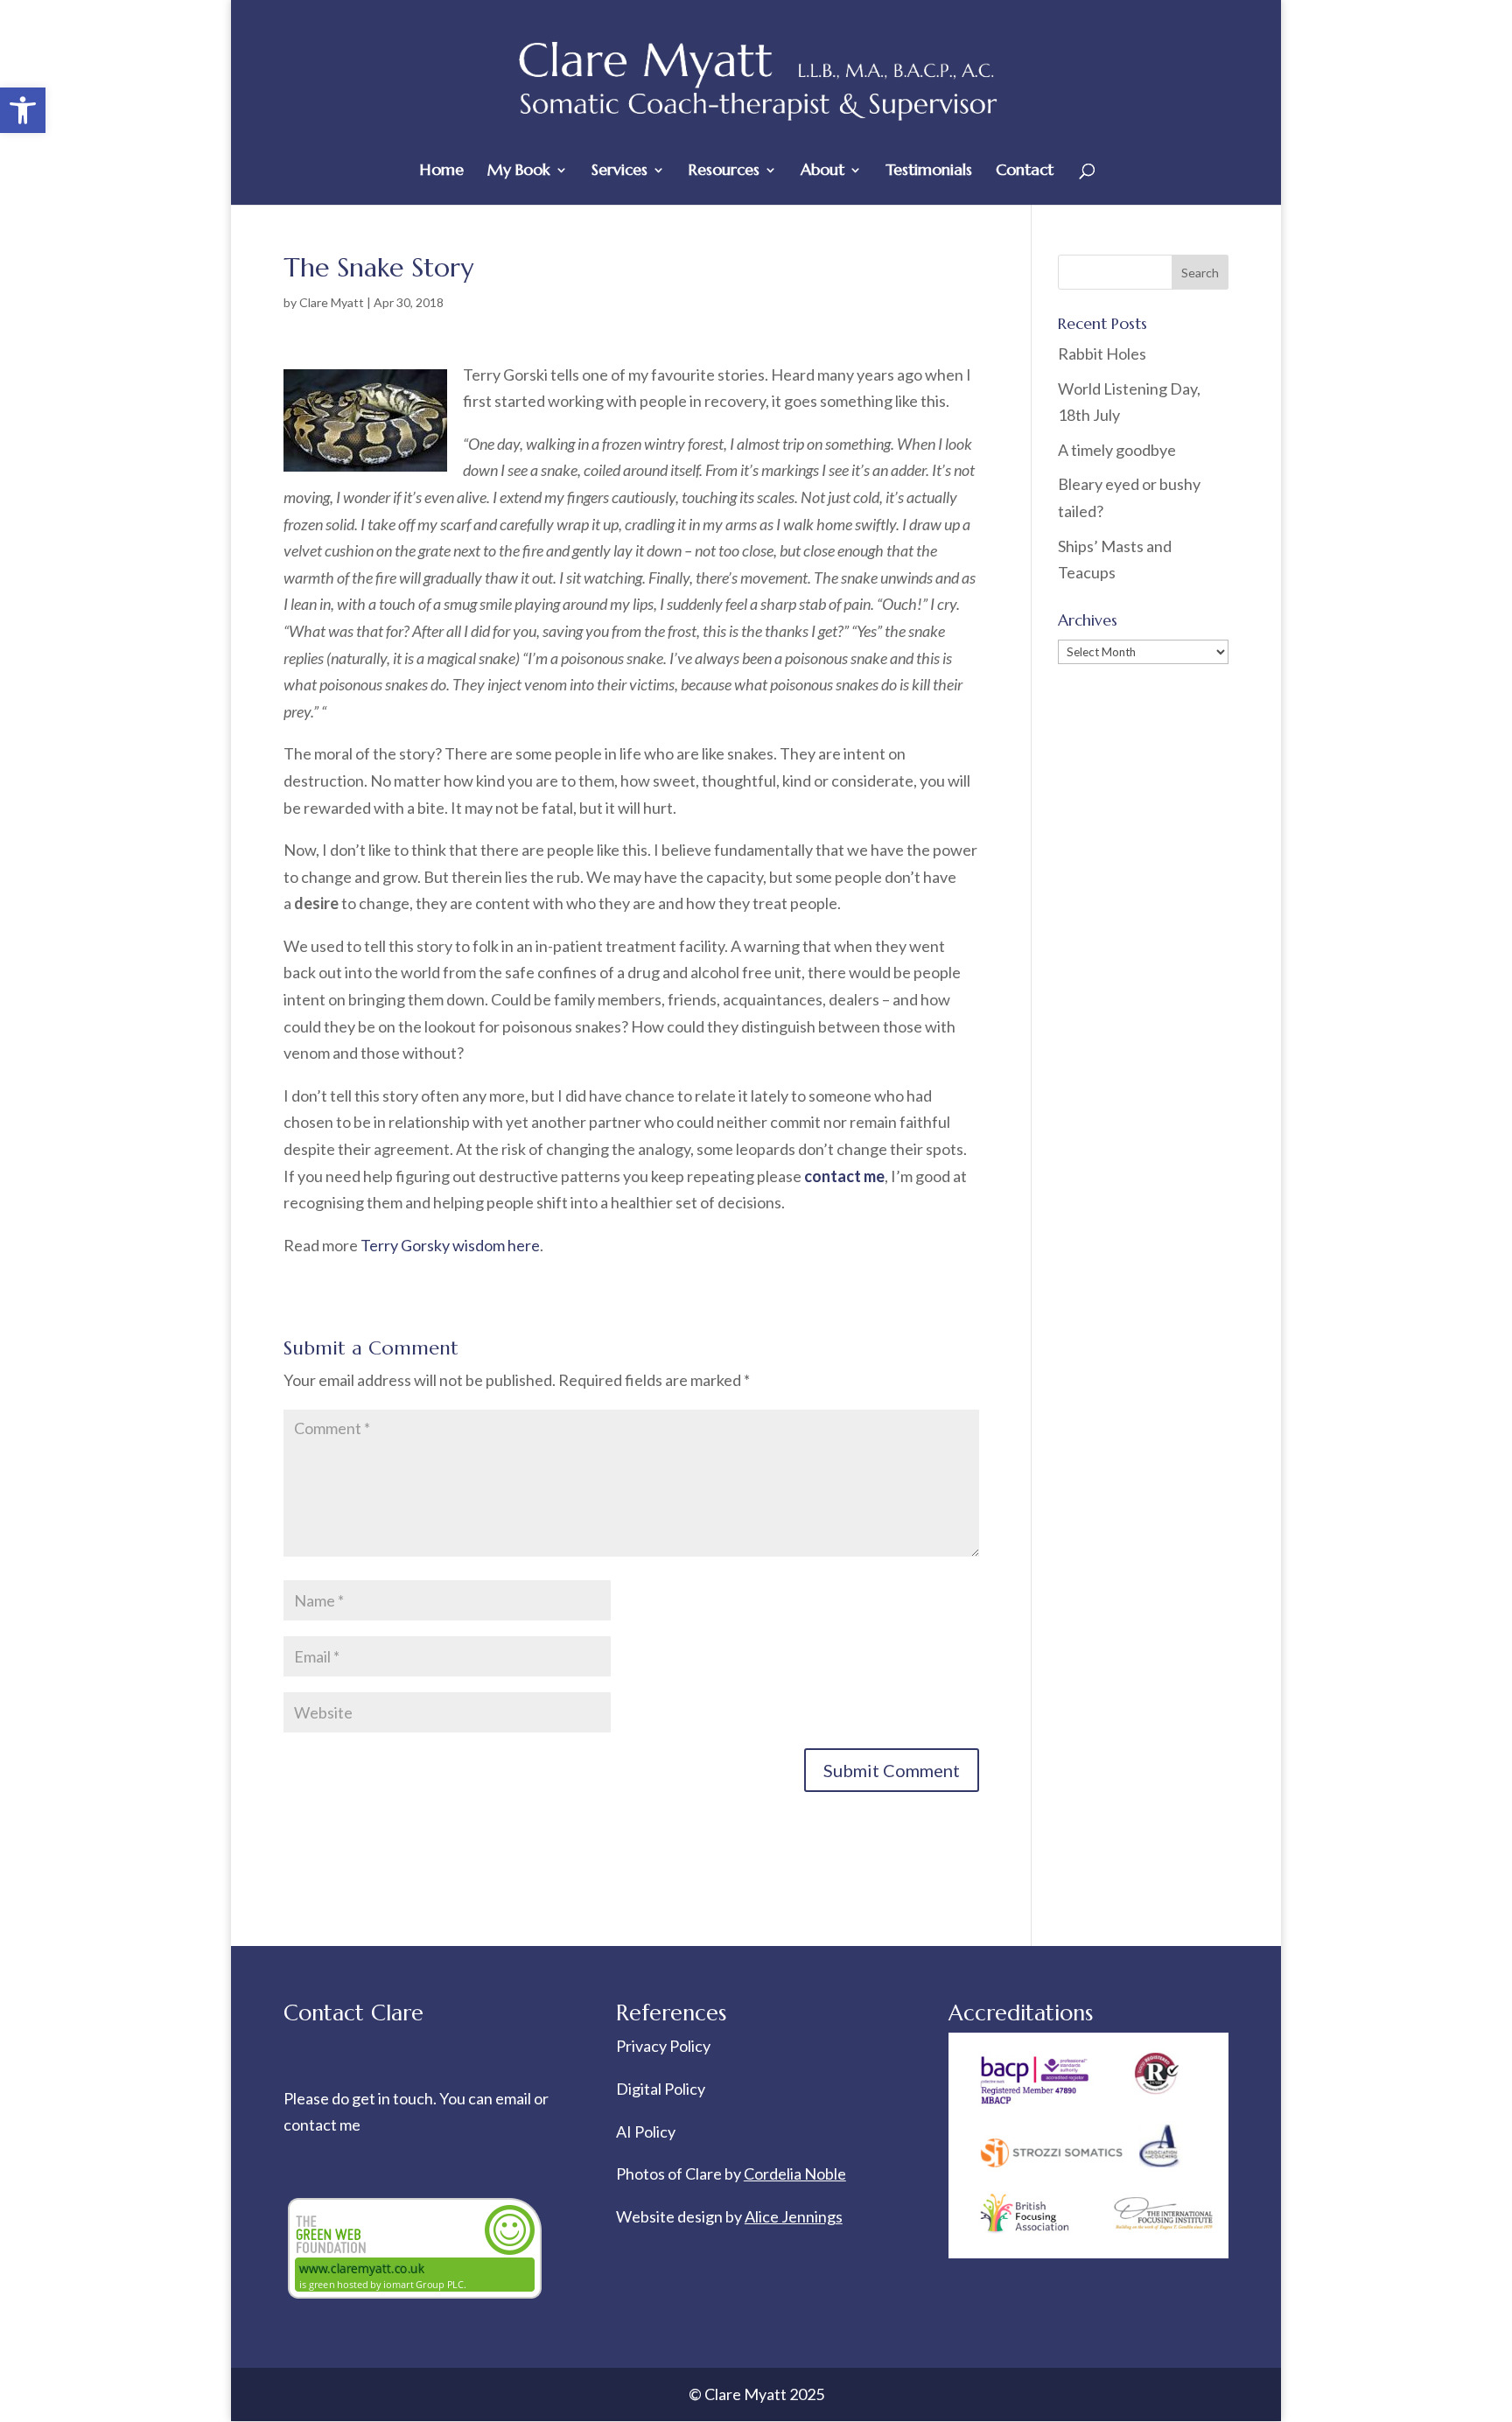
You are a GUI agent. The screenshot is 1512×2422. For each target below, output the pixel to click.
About (822, 171)
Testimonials (929, 171)
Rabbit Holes (1102, 353)
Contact (1025, 171)
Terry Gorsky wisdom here (450, 1245)
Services (619, 171)
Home (442, 171)
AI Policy (646, 2131)
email (514, 2098)
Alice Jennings (794, 2216)
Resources (724, 171)
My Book (519, 171)
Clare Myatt (332, 302)
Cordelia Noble (795, 2173)
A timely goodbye (1117, 450)
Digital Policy (661, 2089)
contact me (322, 2124)
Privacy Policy (663, 2046)
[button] (23, 110)
